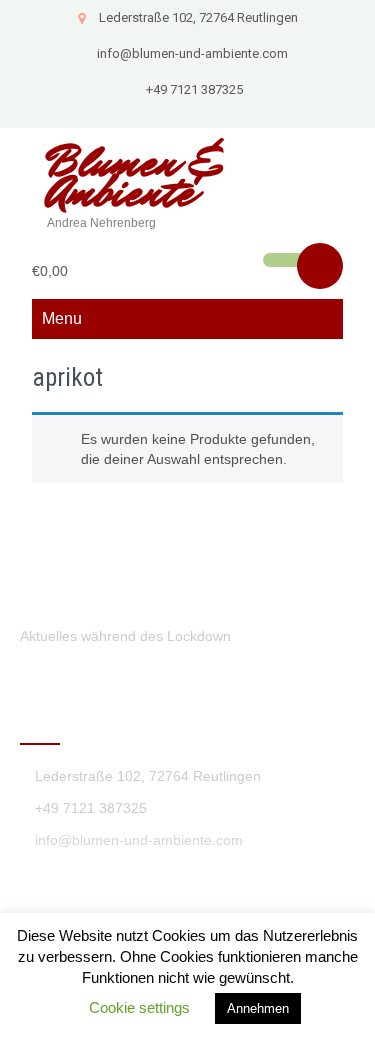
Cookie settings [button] (139, 1007)
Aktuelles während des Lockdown (125, 636)
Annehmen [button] (258, 1008)
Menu (62, 318)
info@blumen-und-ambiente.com (192, 53)
